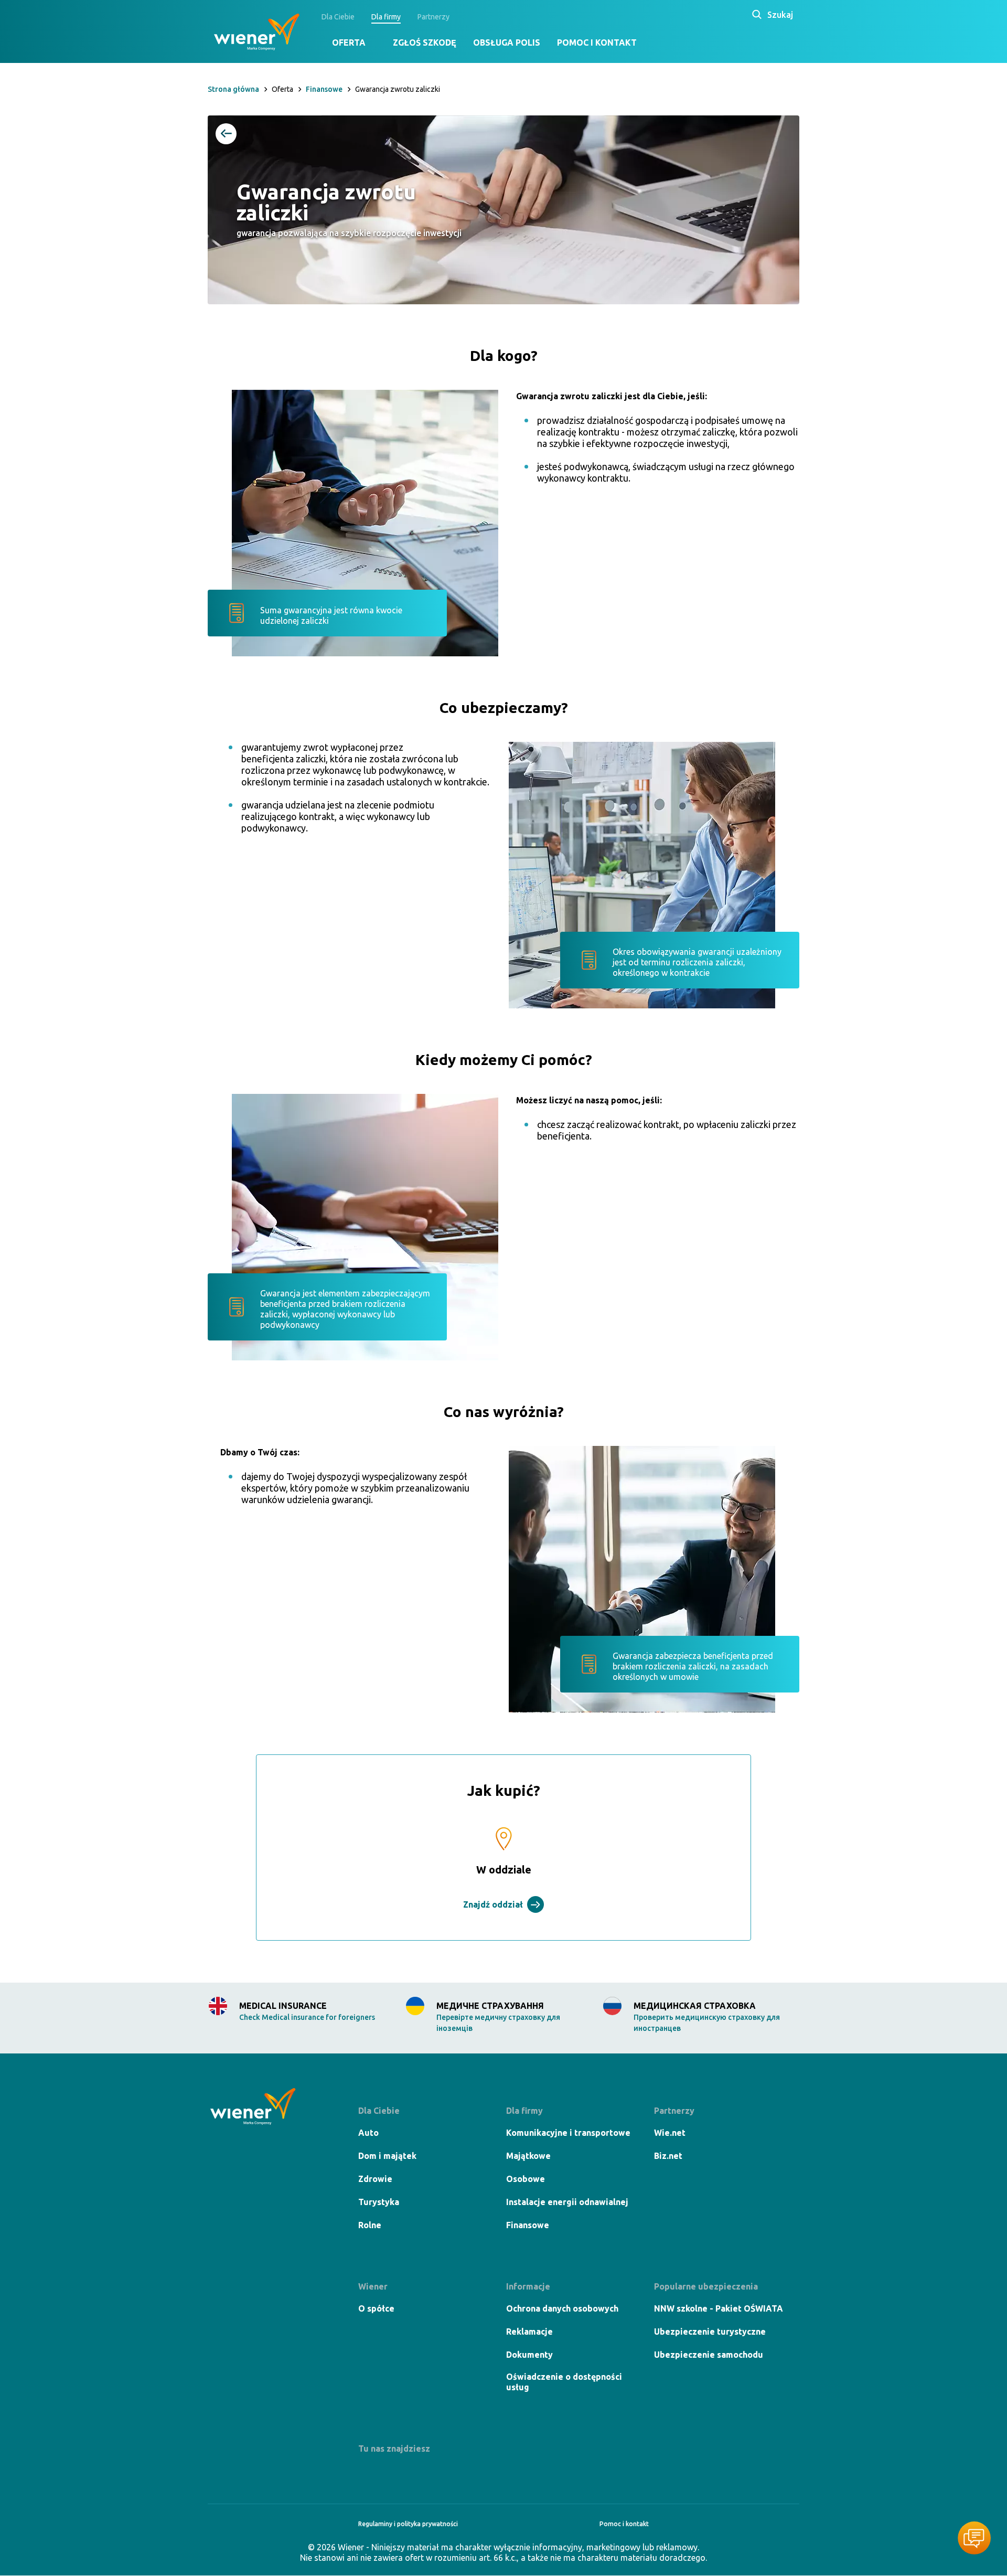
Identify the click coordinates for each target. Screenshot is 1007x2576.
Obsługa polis (507, 42)
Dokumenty (529, 2355)
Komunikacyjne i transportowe (568, 2133)
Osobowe (526, 2179)
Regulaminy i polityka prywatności (408, 2524)
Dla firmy (386, 17)
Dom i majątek (387, 2156)
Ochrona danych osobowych (562, 2308)
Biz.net (668, 2156)
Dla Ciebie (338, 17)
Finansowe (528, 2225)
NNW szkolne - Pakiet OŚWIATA (719, 2308)
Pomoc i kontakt (597, 42)
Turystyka (379, 2202)
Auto (368, 2133)
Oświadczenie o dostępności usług (564, 2382)
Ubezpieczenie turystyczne (710, 2332)
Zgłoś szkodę (425, 42)
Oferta (349, 42)
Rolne (370, 2225)
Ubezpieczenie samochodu (709, 2355)
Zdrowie (375, 2179)
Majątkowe (528, 2156)
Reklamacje (529, 2332)
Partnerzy (433, 17)
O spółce (376, 2308)
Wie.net (670, 2133)
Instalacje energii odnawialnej (567, 2202)
